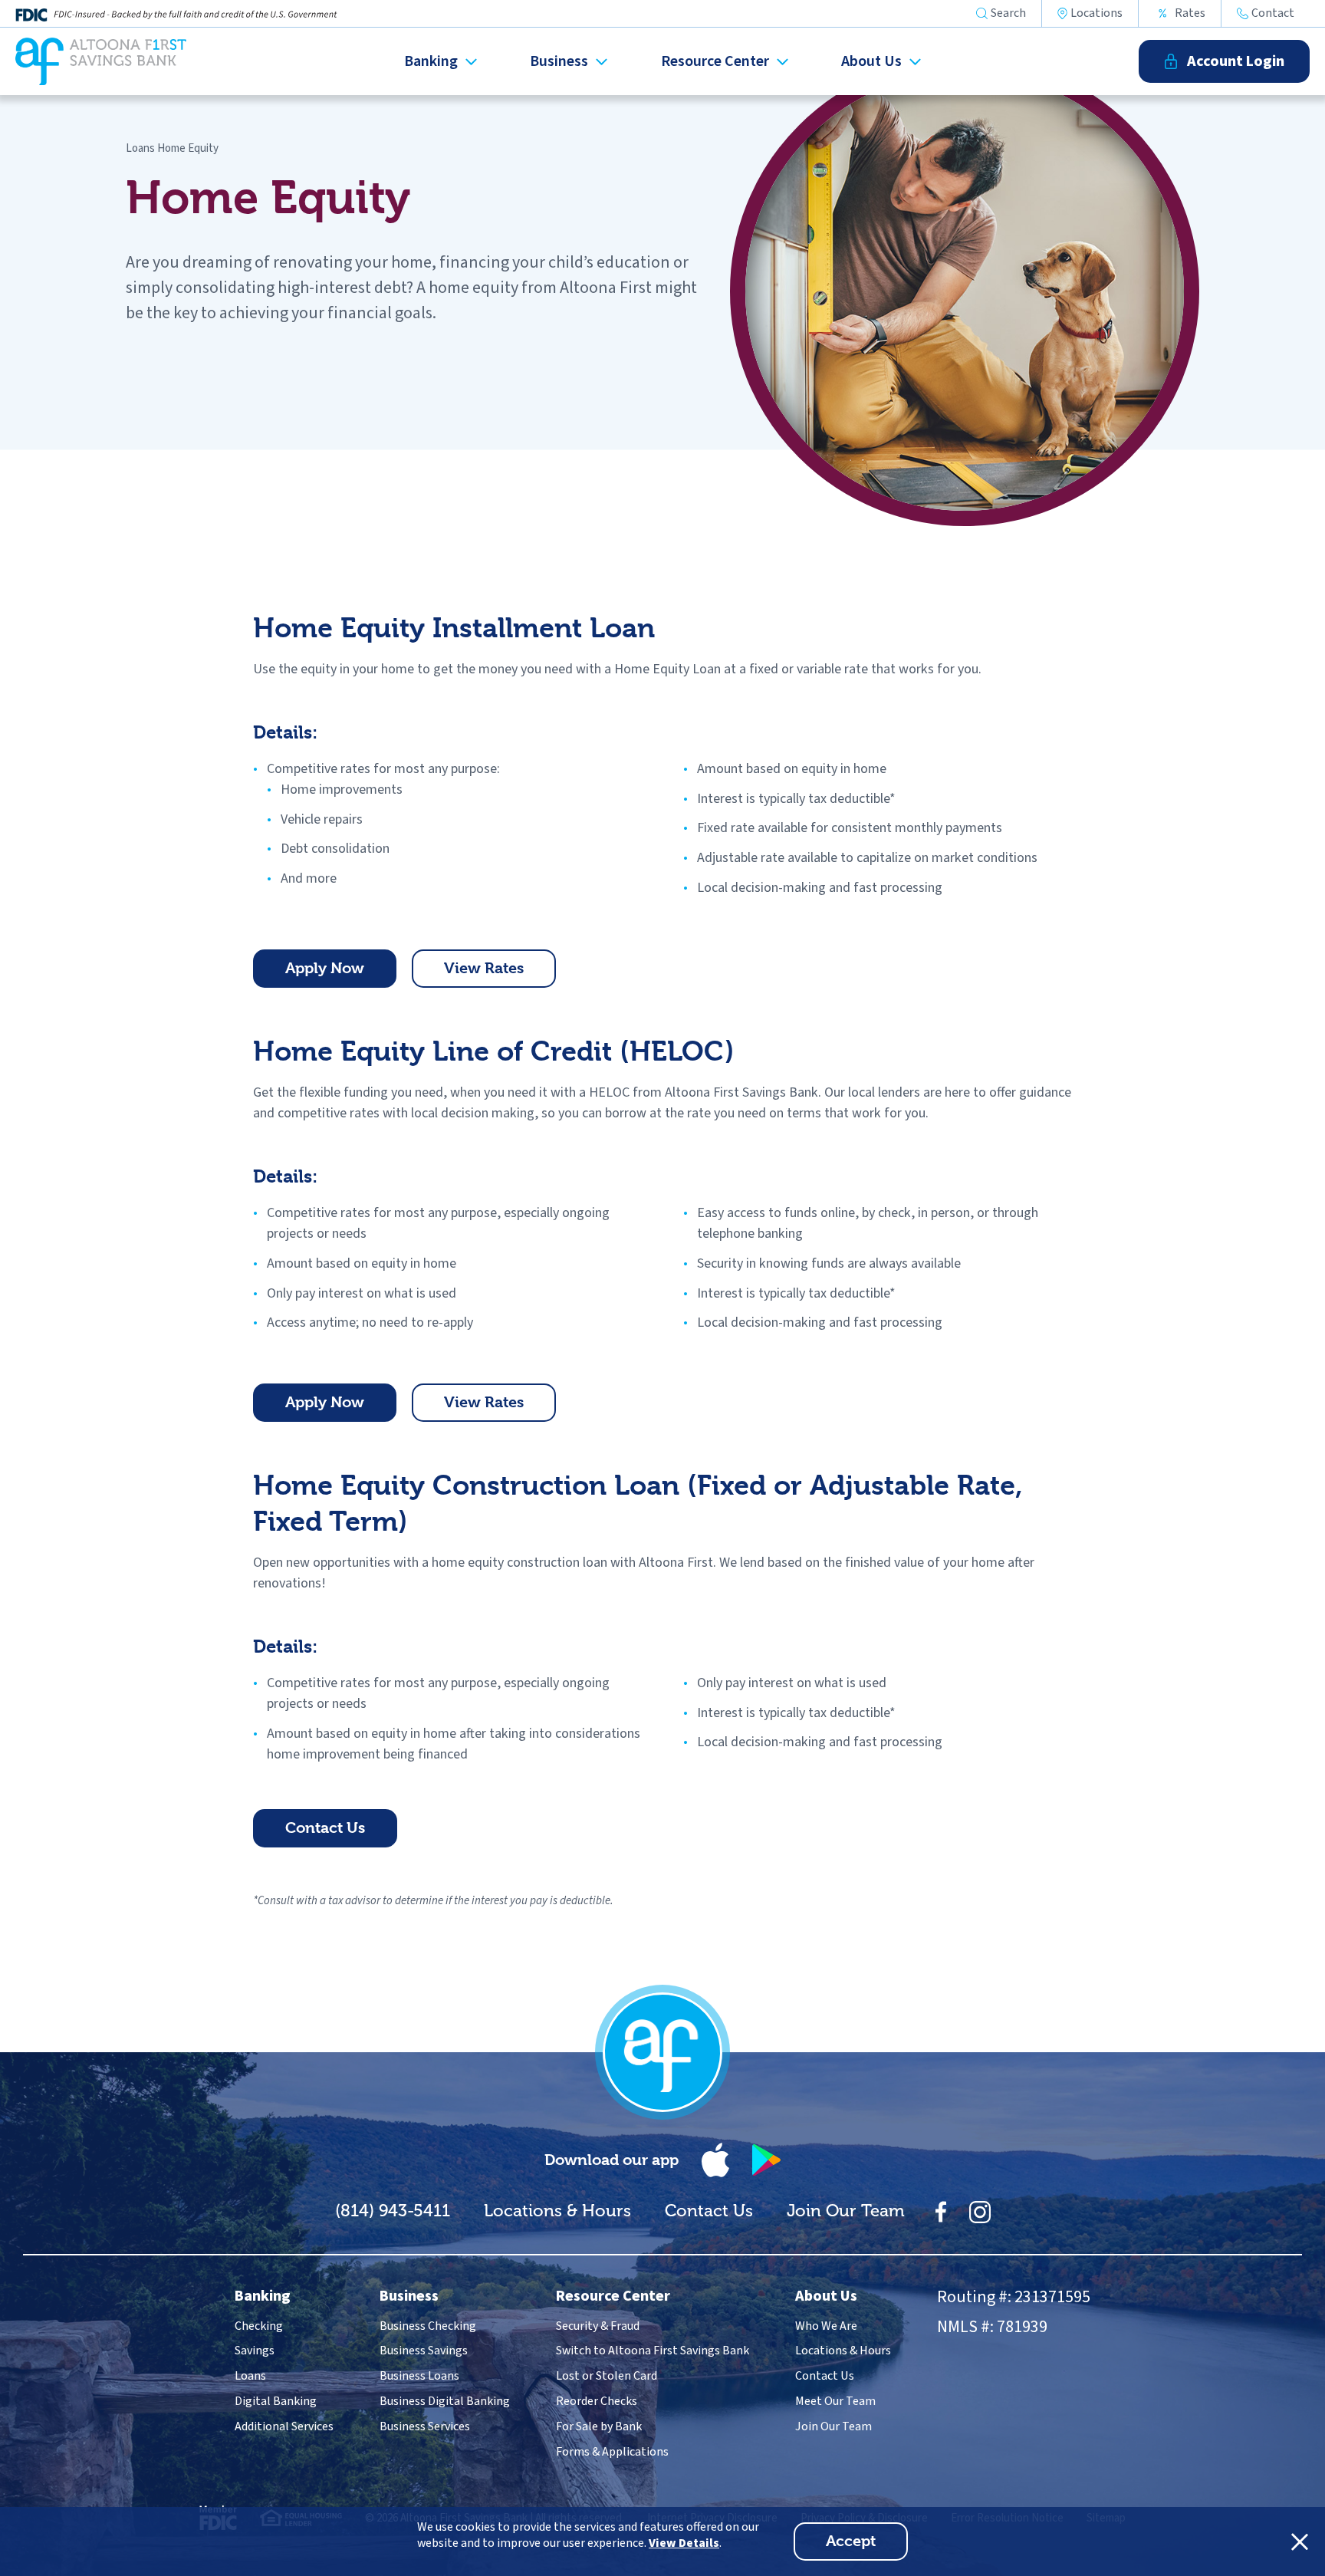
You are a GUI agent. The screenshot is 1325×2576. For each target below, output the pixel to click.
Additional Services (284, 2426)
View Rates (500, 973)
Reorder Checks (597, 2401)
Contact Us (341, 1833)
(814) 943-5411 (393, 2211)
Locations (1096, 13)
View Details (684, 2543)
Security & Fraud (598, 2326)
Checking (259, 2326)
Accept (867, 2546)
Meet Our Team (835, 2401)
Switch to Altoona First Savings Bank (653, 2351)
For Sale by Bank (599, 2426)
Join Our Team (846, 2211)
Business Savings (424, 2351)
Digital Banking (276, 2401)
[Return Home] (101, 61)
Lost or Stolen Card (607, 2376)
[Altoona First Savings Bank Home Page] (662, 2052)
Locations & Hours (557, 2211)
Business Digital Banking (445, 2401)
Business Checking (428, 2326)
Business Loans (419, 2376)
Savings (255, 2351)
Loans (140, 148)
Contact (1273, 13)
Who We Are (826, 2326)
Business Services (425, 2426)
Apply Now (341, 973)
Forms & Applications (612, 2452)
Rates (1190, 13)
